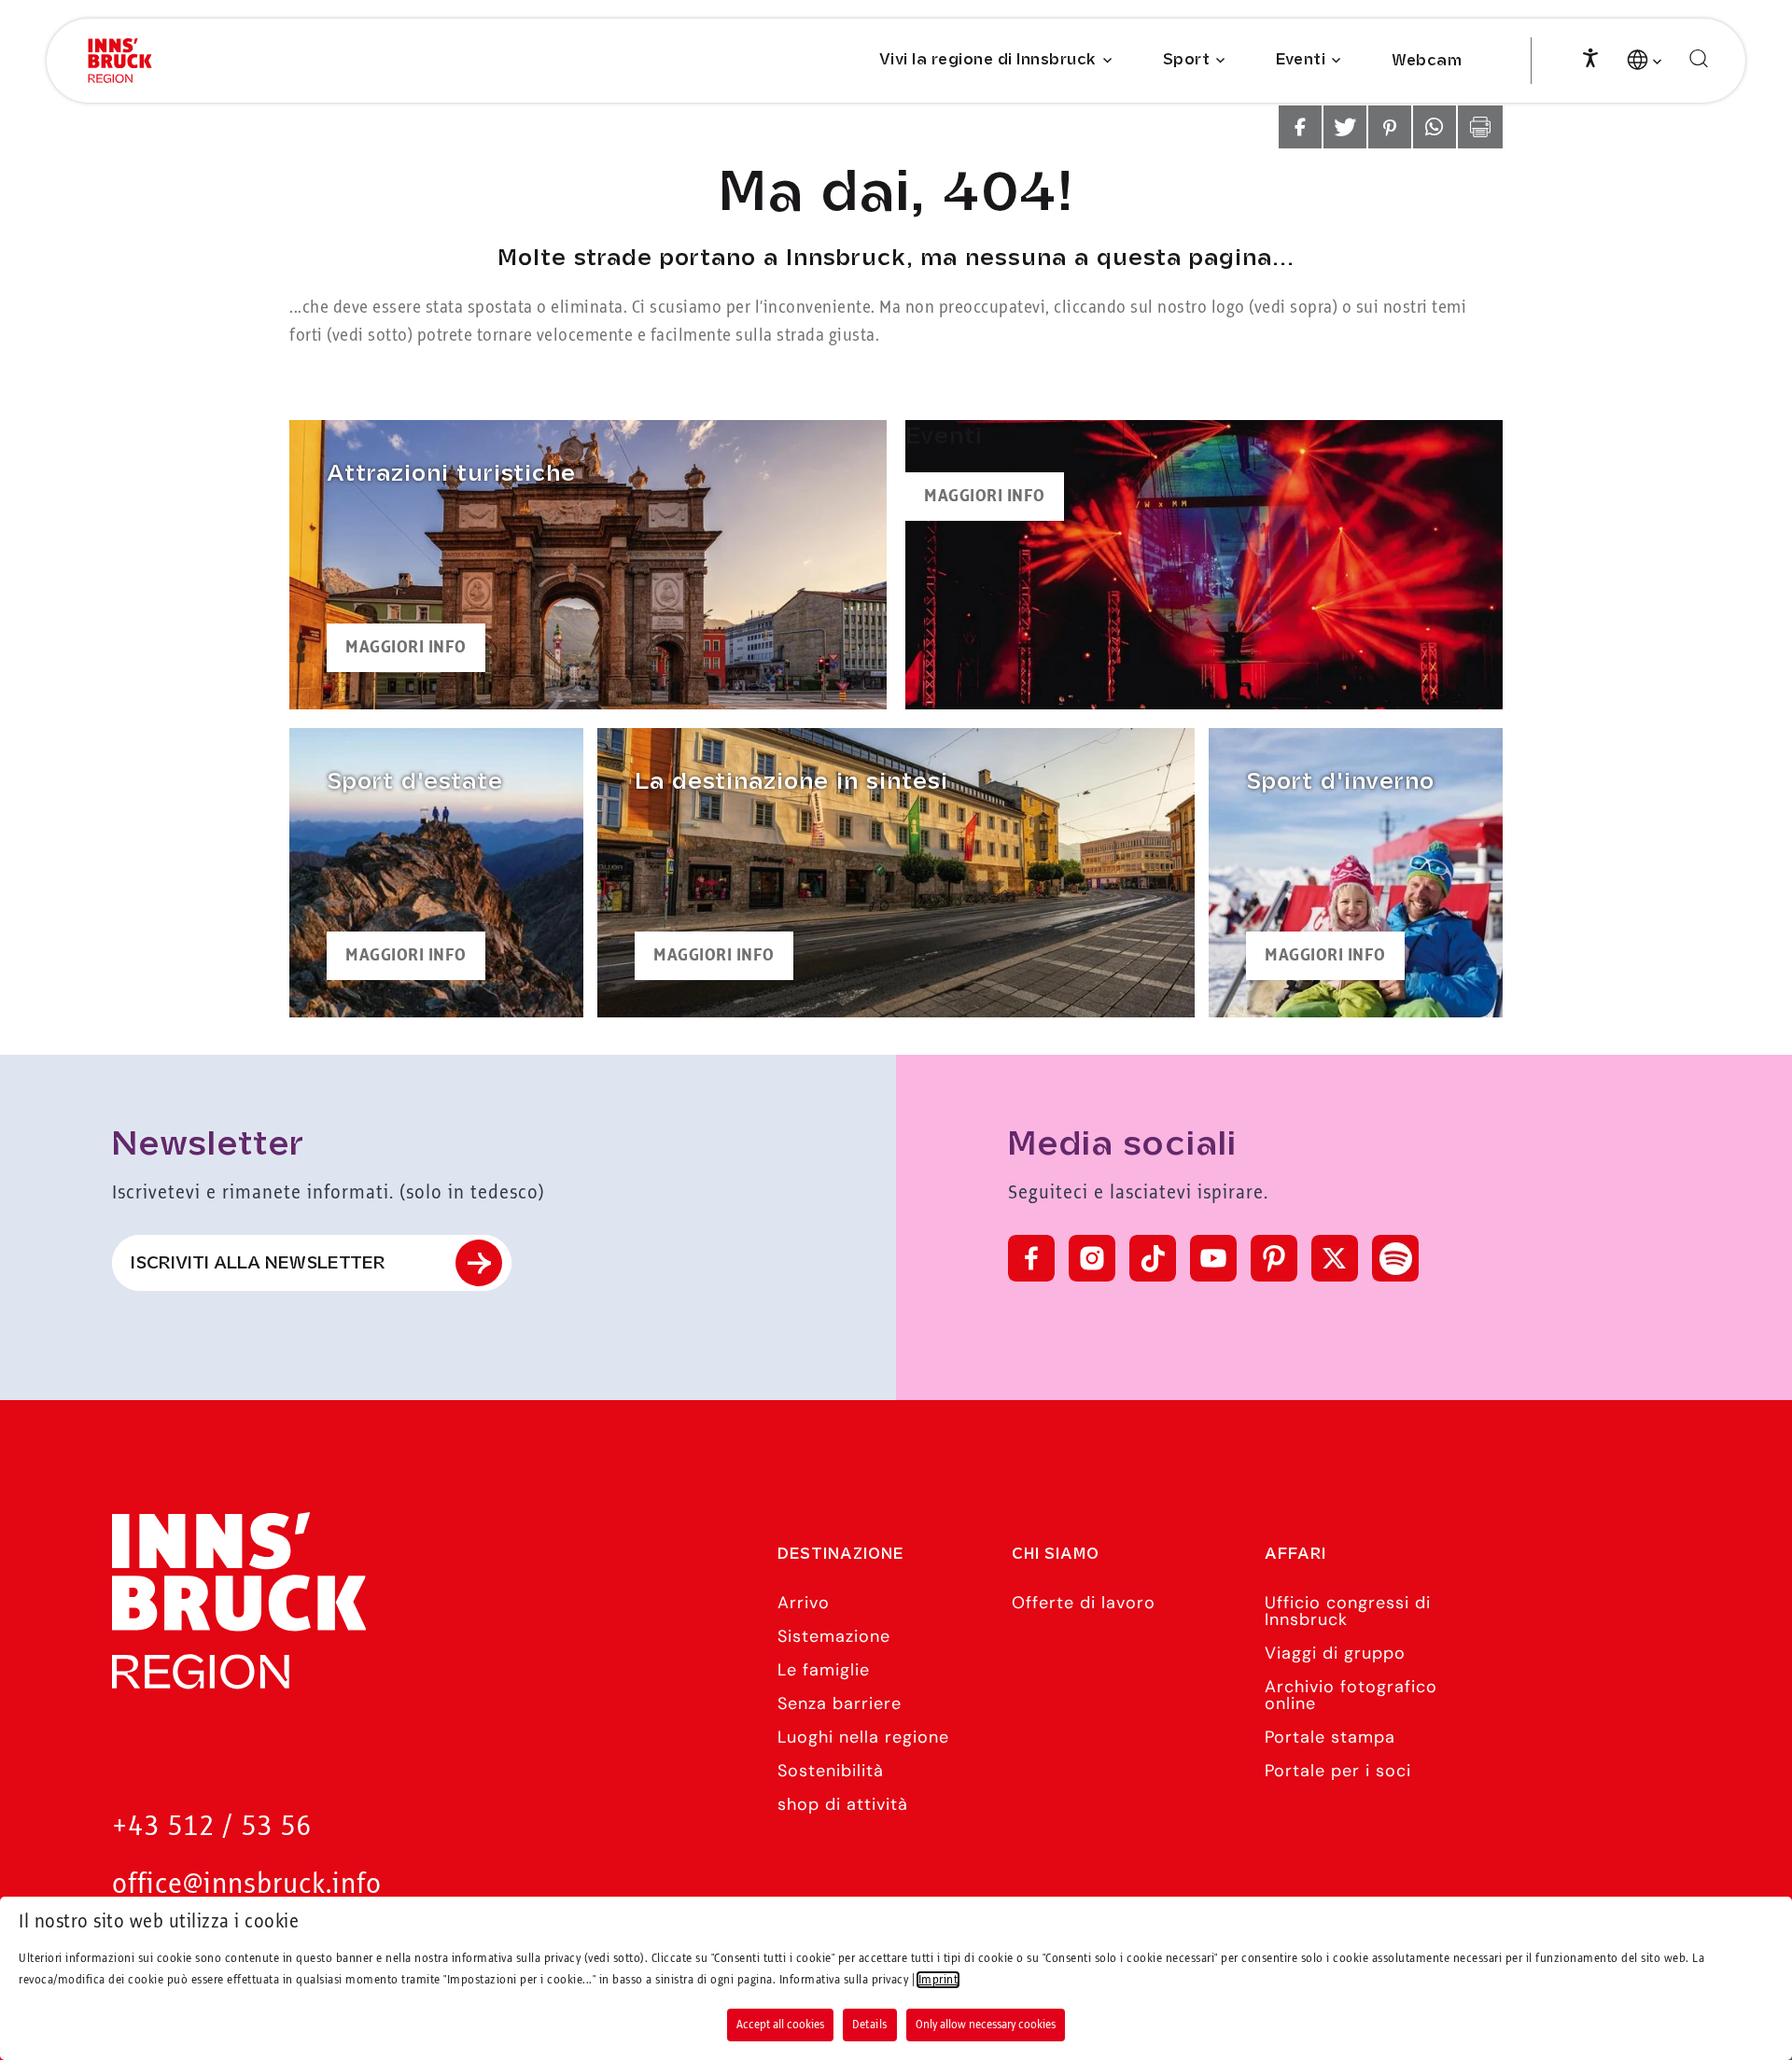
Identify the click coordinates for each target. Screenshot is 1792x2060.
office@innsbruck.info (247, 1885)
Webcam (1427, 61)
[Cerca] (1699, 59)
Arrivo (804, 1603)
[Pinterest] (1274, 1258)
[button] (1300, 127)
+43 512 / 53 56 (212, 1827)
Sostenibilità (831, 1771)
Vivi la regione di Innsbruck (988, 60)
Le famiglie (824, 1670)
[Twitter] (1335, 1258)
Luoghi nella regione (863, 1737)
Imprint (938, 1980)
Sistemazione (834, 1636)
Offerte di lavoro (1084, 1603)
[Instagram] (1092, 1258)
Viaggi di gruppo (1335, 1653)
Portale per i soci (1338, 1771)
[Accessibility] (1590, 56)
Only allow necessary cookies (986, 2025)
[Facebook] (1031, 1258)
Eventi (1301, 60)
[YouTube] (1213, 1258)
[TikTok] (1153, 1258)
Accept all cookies (780, 2025)
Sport (1187, 60)
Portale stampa (1330, 1737)
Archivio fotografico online (1351, 1695)
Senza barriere (840, 1703)
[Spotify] (1395, 1258)
